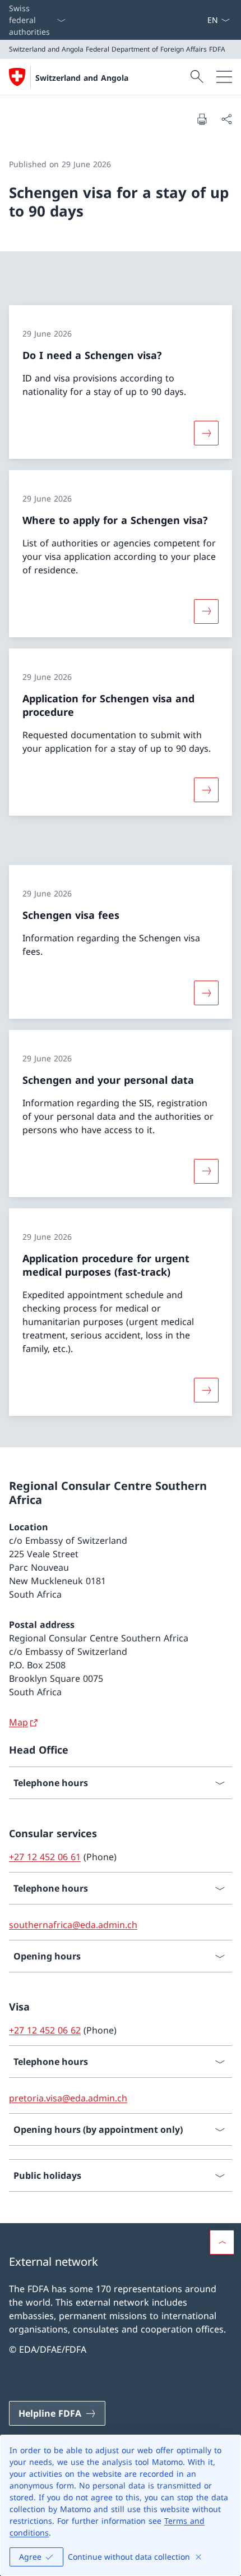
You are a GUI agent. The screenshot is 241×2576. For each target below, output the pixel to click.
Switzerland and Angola (82, 78)
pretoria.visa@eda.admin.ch (68, 2098)
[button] (222, 2242)
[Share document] (226, 119)
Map (18, 1722)
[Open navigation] (224, 77)
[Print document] (202, 119)
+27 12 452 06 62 (45, 2030)
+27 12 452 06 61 (45, 1857)
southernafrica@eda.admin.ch (73, 1925)
